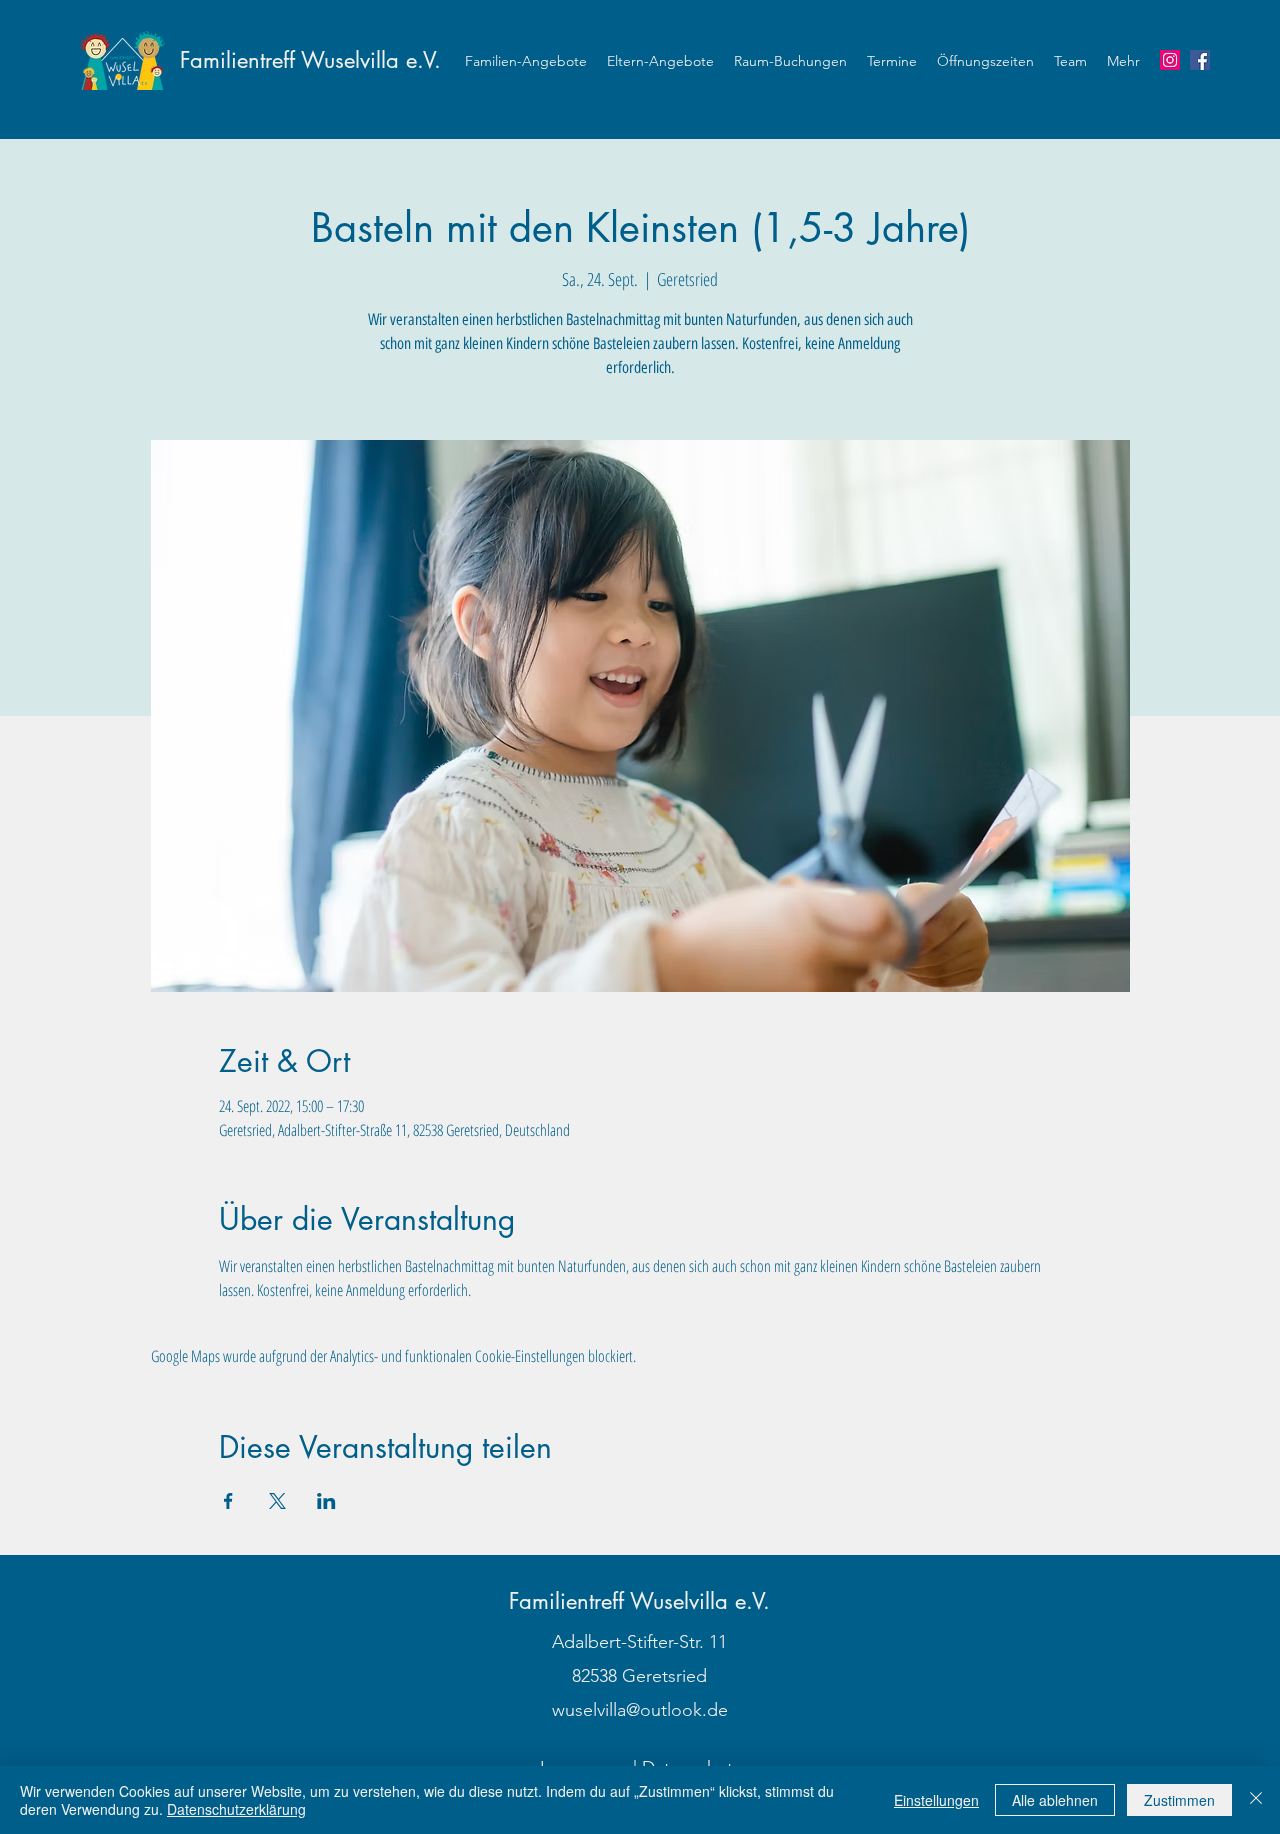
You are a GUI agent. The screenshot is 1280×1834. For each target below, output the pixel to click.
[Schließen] (1256, 1800)
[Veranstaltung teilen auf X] (277, 1501)
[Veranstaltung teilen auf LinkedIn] (326, 1501)
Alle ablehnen (1055, 1800)
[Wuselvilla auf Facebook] (1200, 60)
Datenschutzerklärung (236, 1809)
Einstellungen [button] (936, 1800)
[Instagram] (1170, 60)
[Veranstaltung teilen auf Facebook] (228, 1501)
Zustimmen (1179, 1800)
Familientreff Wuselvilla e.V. (310, 60)
